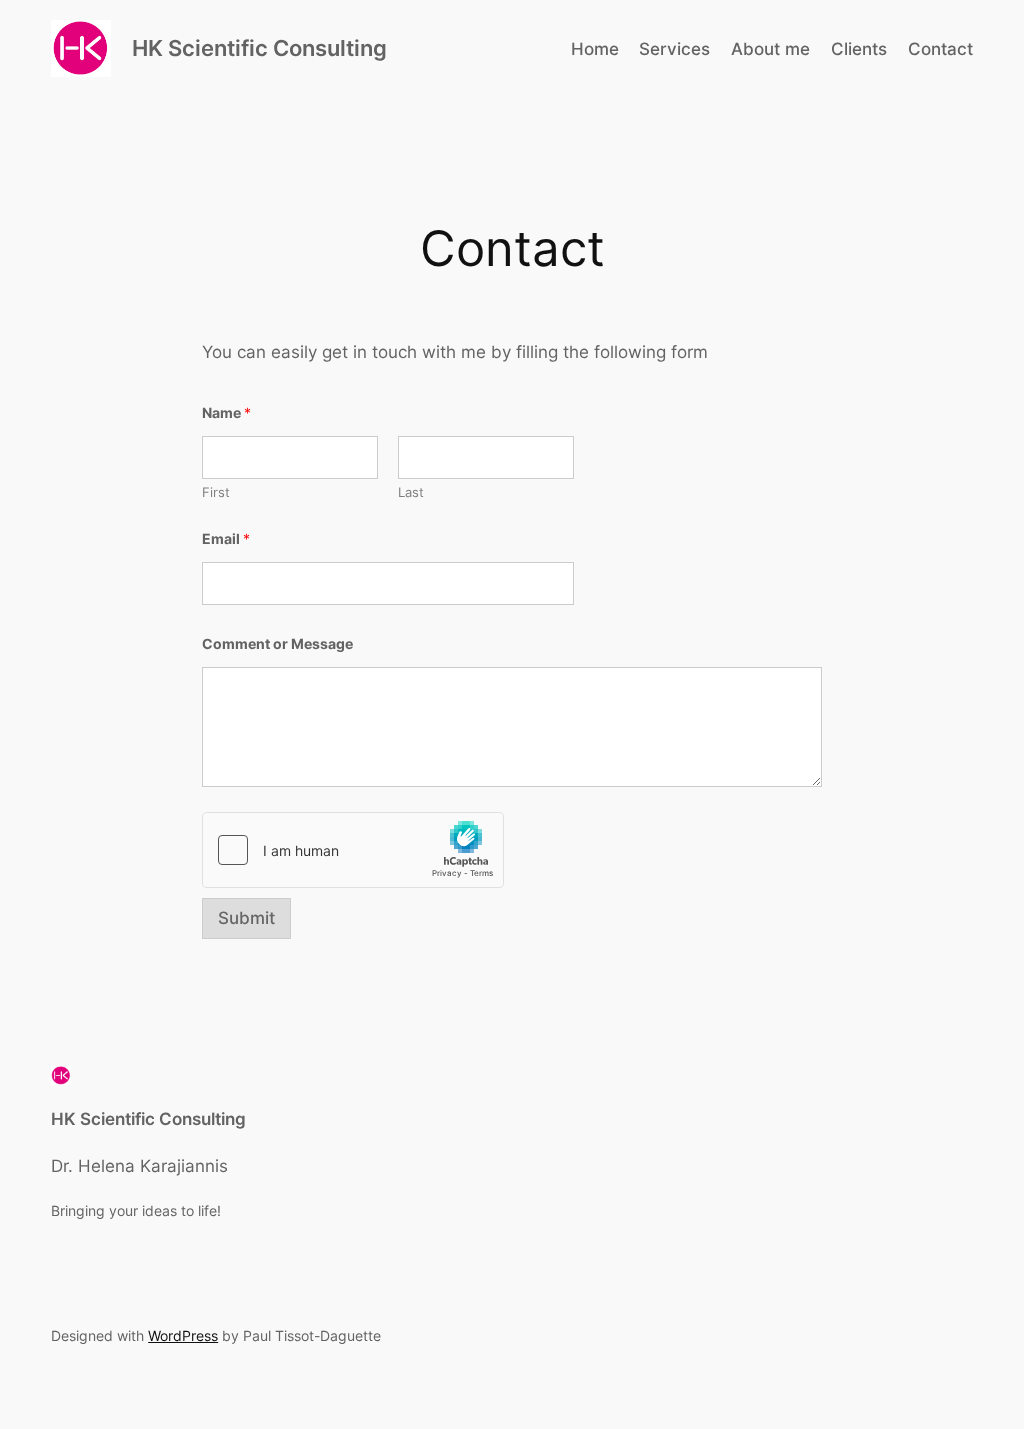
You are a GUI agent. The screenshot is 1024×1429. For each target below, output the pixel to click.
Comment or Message (277, 643)
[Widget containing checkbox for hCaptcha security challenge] (353, 850)
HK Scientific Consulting (259, 48)
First (216, 492)
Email (226, 538)
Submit (246, 918)
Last (411, 492)
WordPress (183, 1335)
